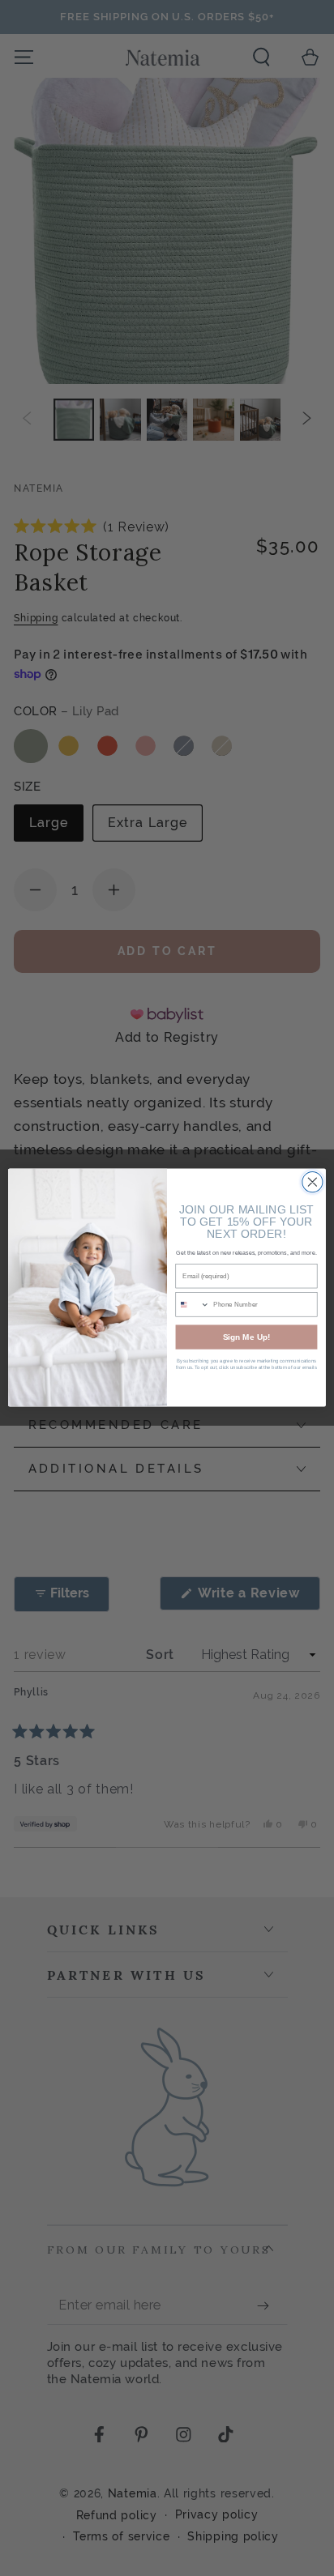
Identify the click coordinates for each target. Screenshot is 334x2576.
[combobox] (193, 1305)
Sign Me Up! (246, 1338)
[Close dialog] (313, 1182)
